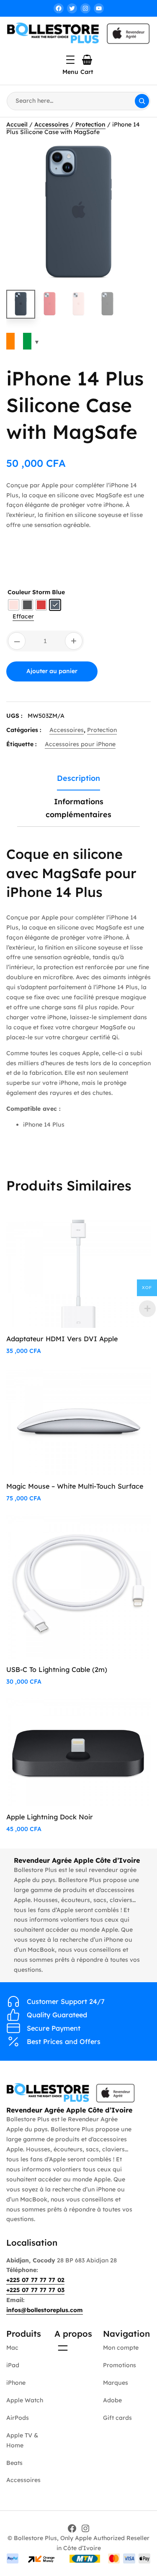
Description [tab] (78, 778)
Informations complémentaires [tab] (78, 808)
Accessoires (51, 124)
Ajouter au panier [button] (112, 1235)
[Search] (142, 101)
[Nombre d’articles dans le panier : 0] (87, 60)
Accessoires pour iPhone (80, 744)
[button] (136, 157)
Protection (90, 124)
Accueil (17, 124)
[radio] (14, 605)
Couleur (19, 592)
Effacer (23, 616)
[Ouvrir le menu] (70, 60)
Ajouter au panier (52, 671)
